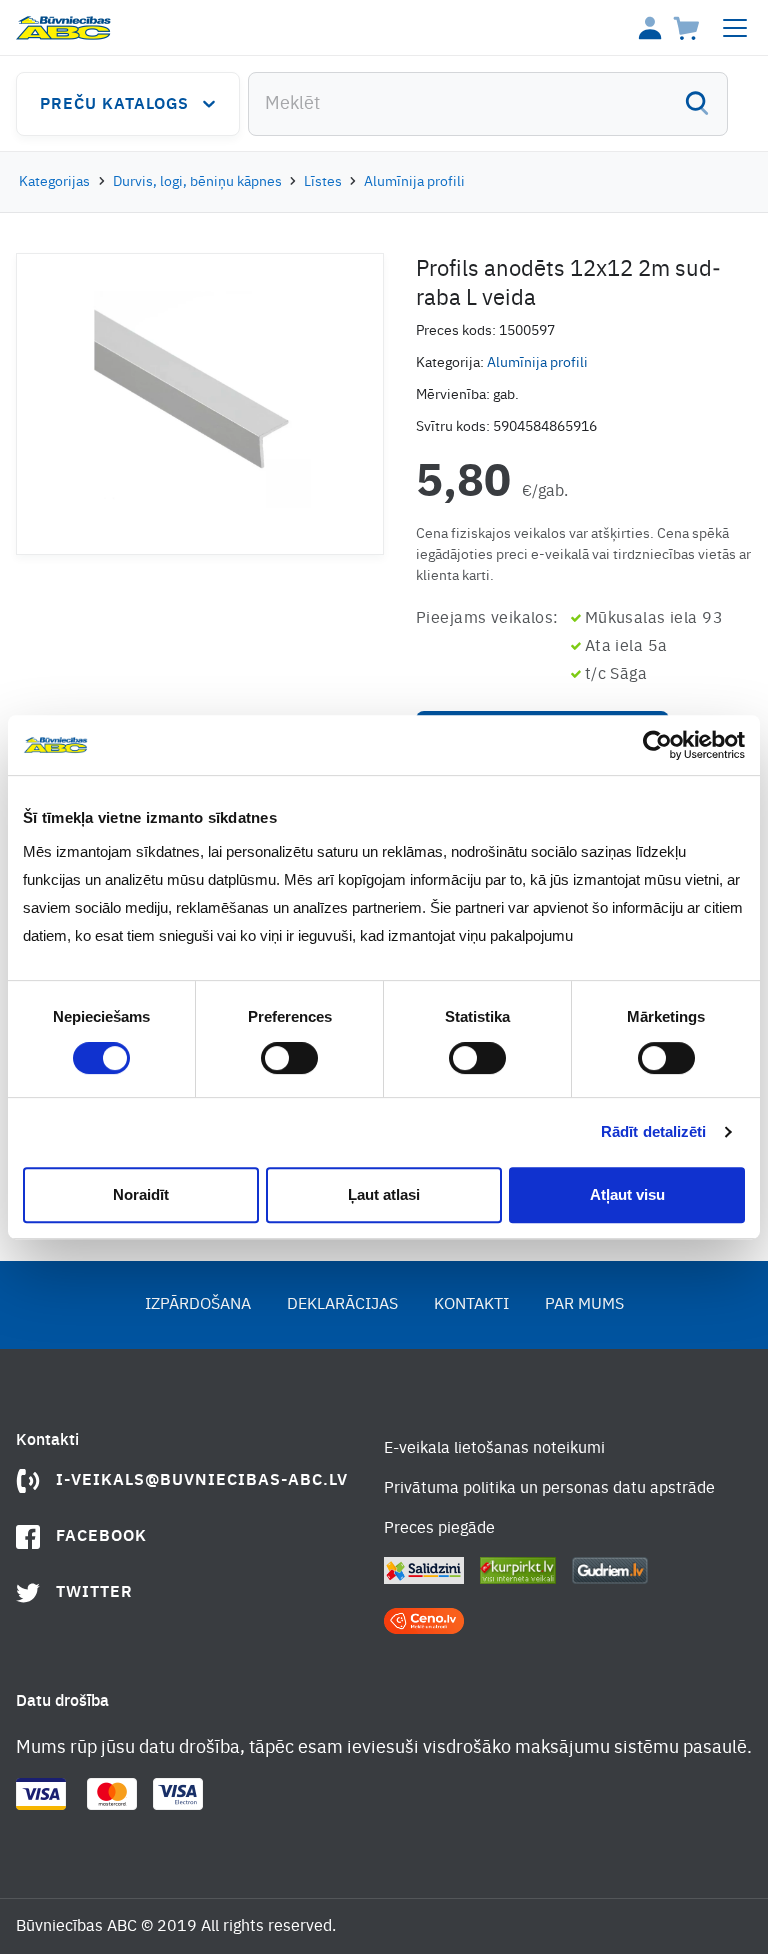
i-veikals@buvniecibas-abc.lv (202, 1481)
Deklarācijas (342, 1305)
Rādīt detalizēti (654, 1131)
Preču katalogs (114, 105)
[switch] (289, 1058)
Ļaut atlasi (384, 1194)
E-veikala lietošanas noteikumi (494, 1449)
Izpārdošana (198, 1305)
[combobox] (488, 104)
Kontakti (471, 1305)
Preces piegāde (439, 1529)
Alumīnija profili (414, 182)
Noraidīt (141, 1194)
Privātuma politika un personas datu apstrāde (549, 1489)
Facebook (101, 1537)
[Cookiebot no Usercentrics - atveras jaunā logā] (657, 745)
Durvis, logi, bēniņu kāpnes (197, 182)
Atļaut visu (627, 1194)
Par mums (584, 1305)
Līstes (323, 182)
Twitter (94, 1593)
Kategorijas (54, 182)
